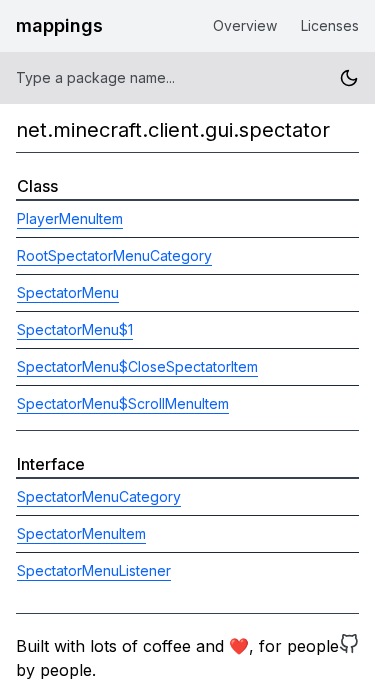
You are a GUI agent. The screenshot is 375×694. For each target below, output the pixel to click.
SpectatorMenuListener (94, 570)
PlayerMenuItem (70, 218)
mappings (59, 25)
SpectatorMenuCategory (99, 496)
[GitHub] (349, 658)
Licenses (330, 25)
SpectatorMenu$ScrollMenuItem (123, 403)
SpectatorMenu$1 (75, 329)
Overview (245, 25)
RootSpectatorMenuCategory (114, 255)
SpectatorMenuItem (81, 533)
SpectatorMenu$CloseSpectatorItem (137, 366)
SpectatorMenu (68, 292)
